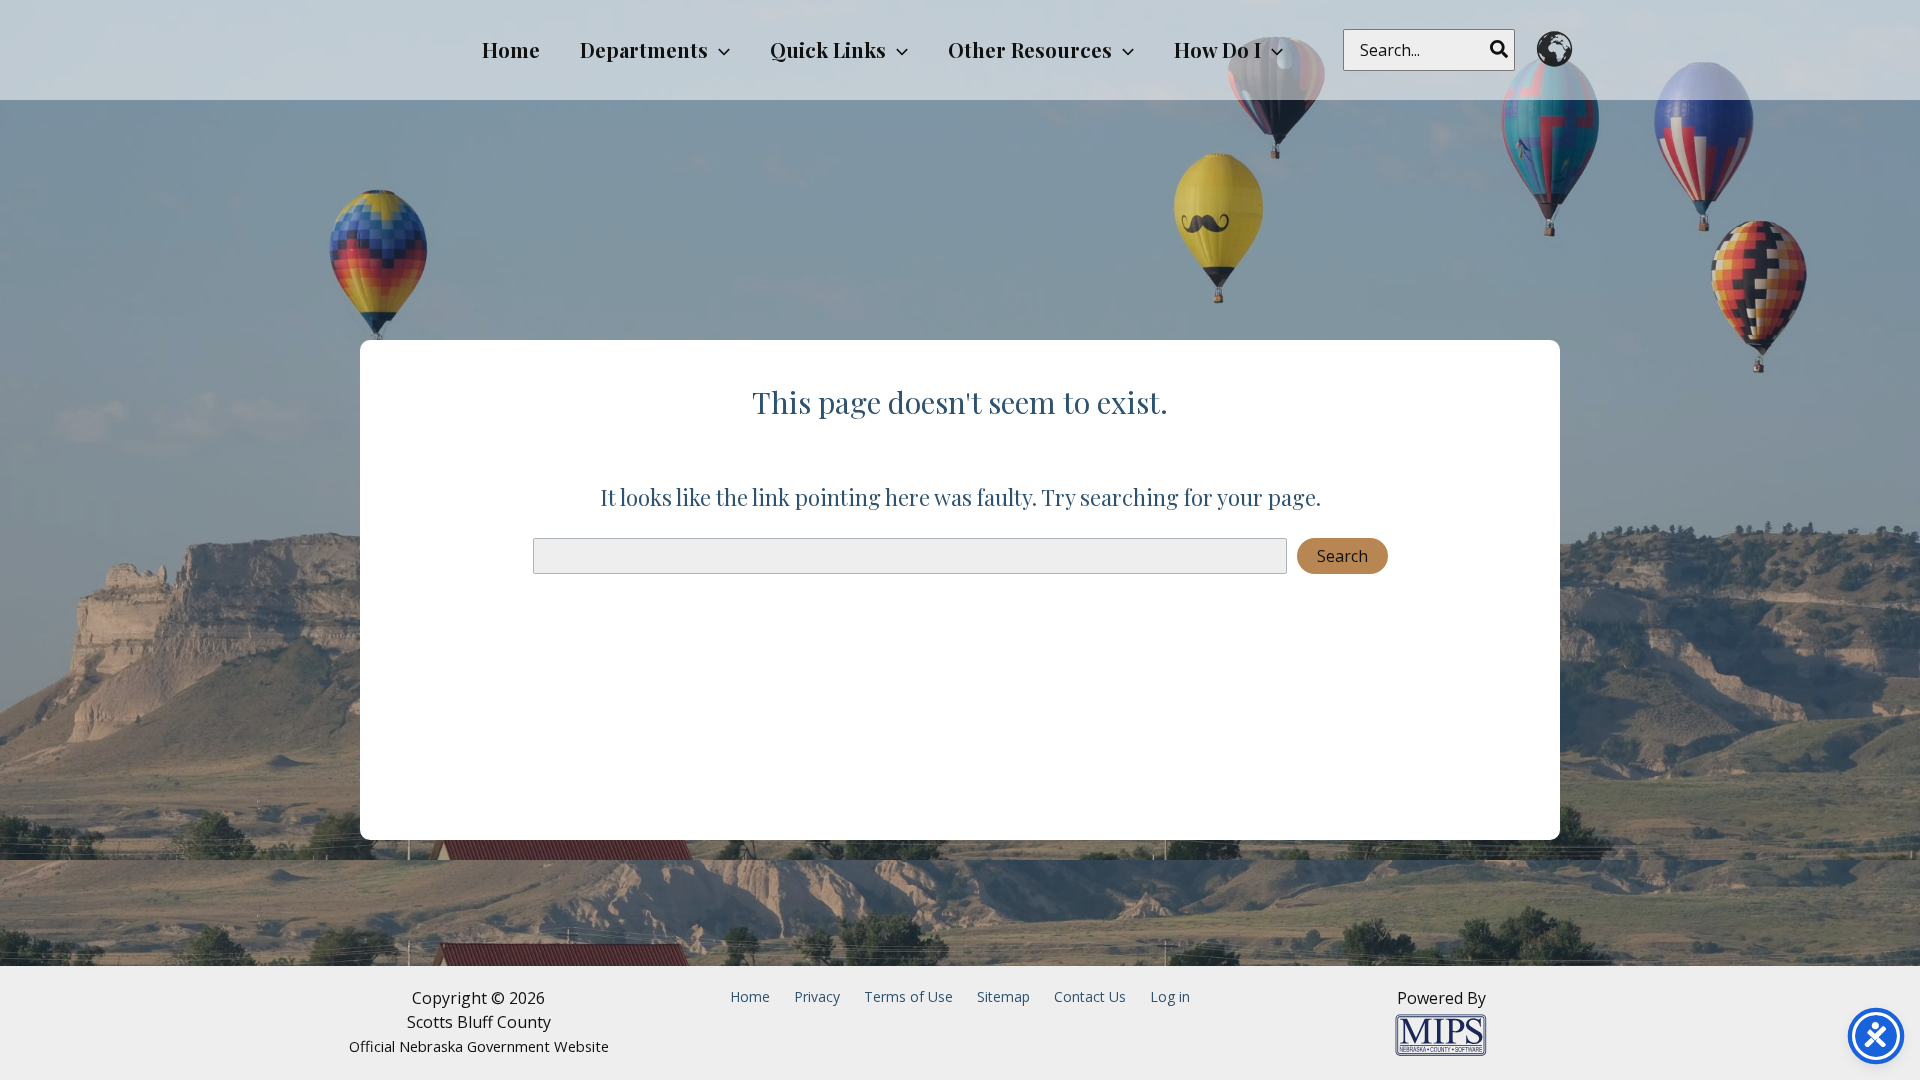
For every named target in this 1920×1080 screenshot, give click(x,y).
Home (750, 996)
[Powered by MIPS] (1441, 1033)
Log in (1170, 996)
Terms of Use (908, 996)
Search (1342, 556)
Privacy (817, 996)
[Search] (1500, 50)
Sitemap (1003, 996)
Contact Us (1090, 996)
